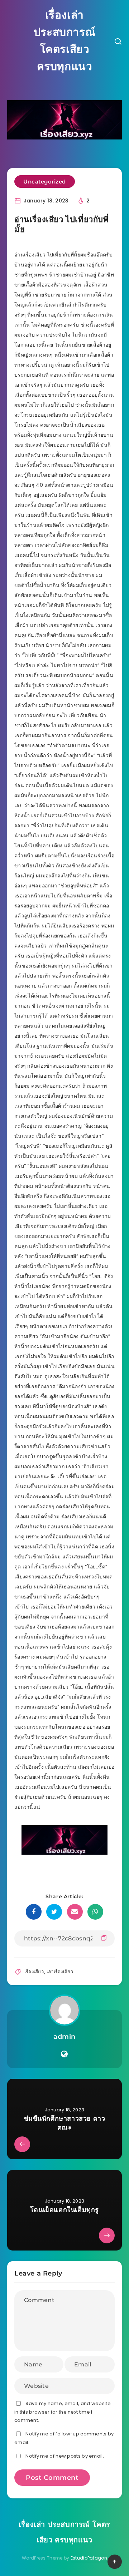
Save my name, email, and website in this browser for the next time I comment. (63, 2412)
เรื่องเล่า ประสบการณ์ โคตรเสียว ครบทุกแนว (64, 41)
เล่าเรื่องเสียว (60, 1972)
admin (64, 2037)
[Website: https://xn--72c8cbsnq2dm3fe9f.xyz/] (64, 2054)
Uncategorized (45, 182)
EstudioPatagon (89, 2558)
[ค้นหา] (118, 42)
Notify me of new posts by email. (65, 2456)
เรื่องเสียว (34, 1972)
